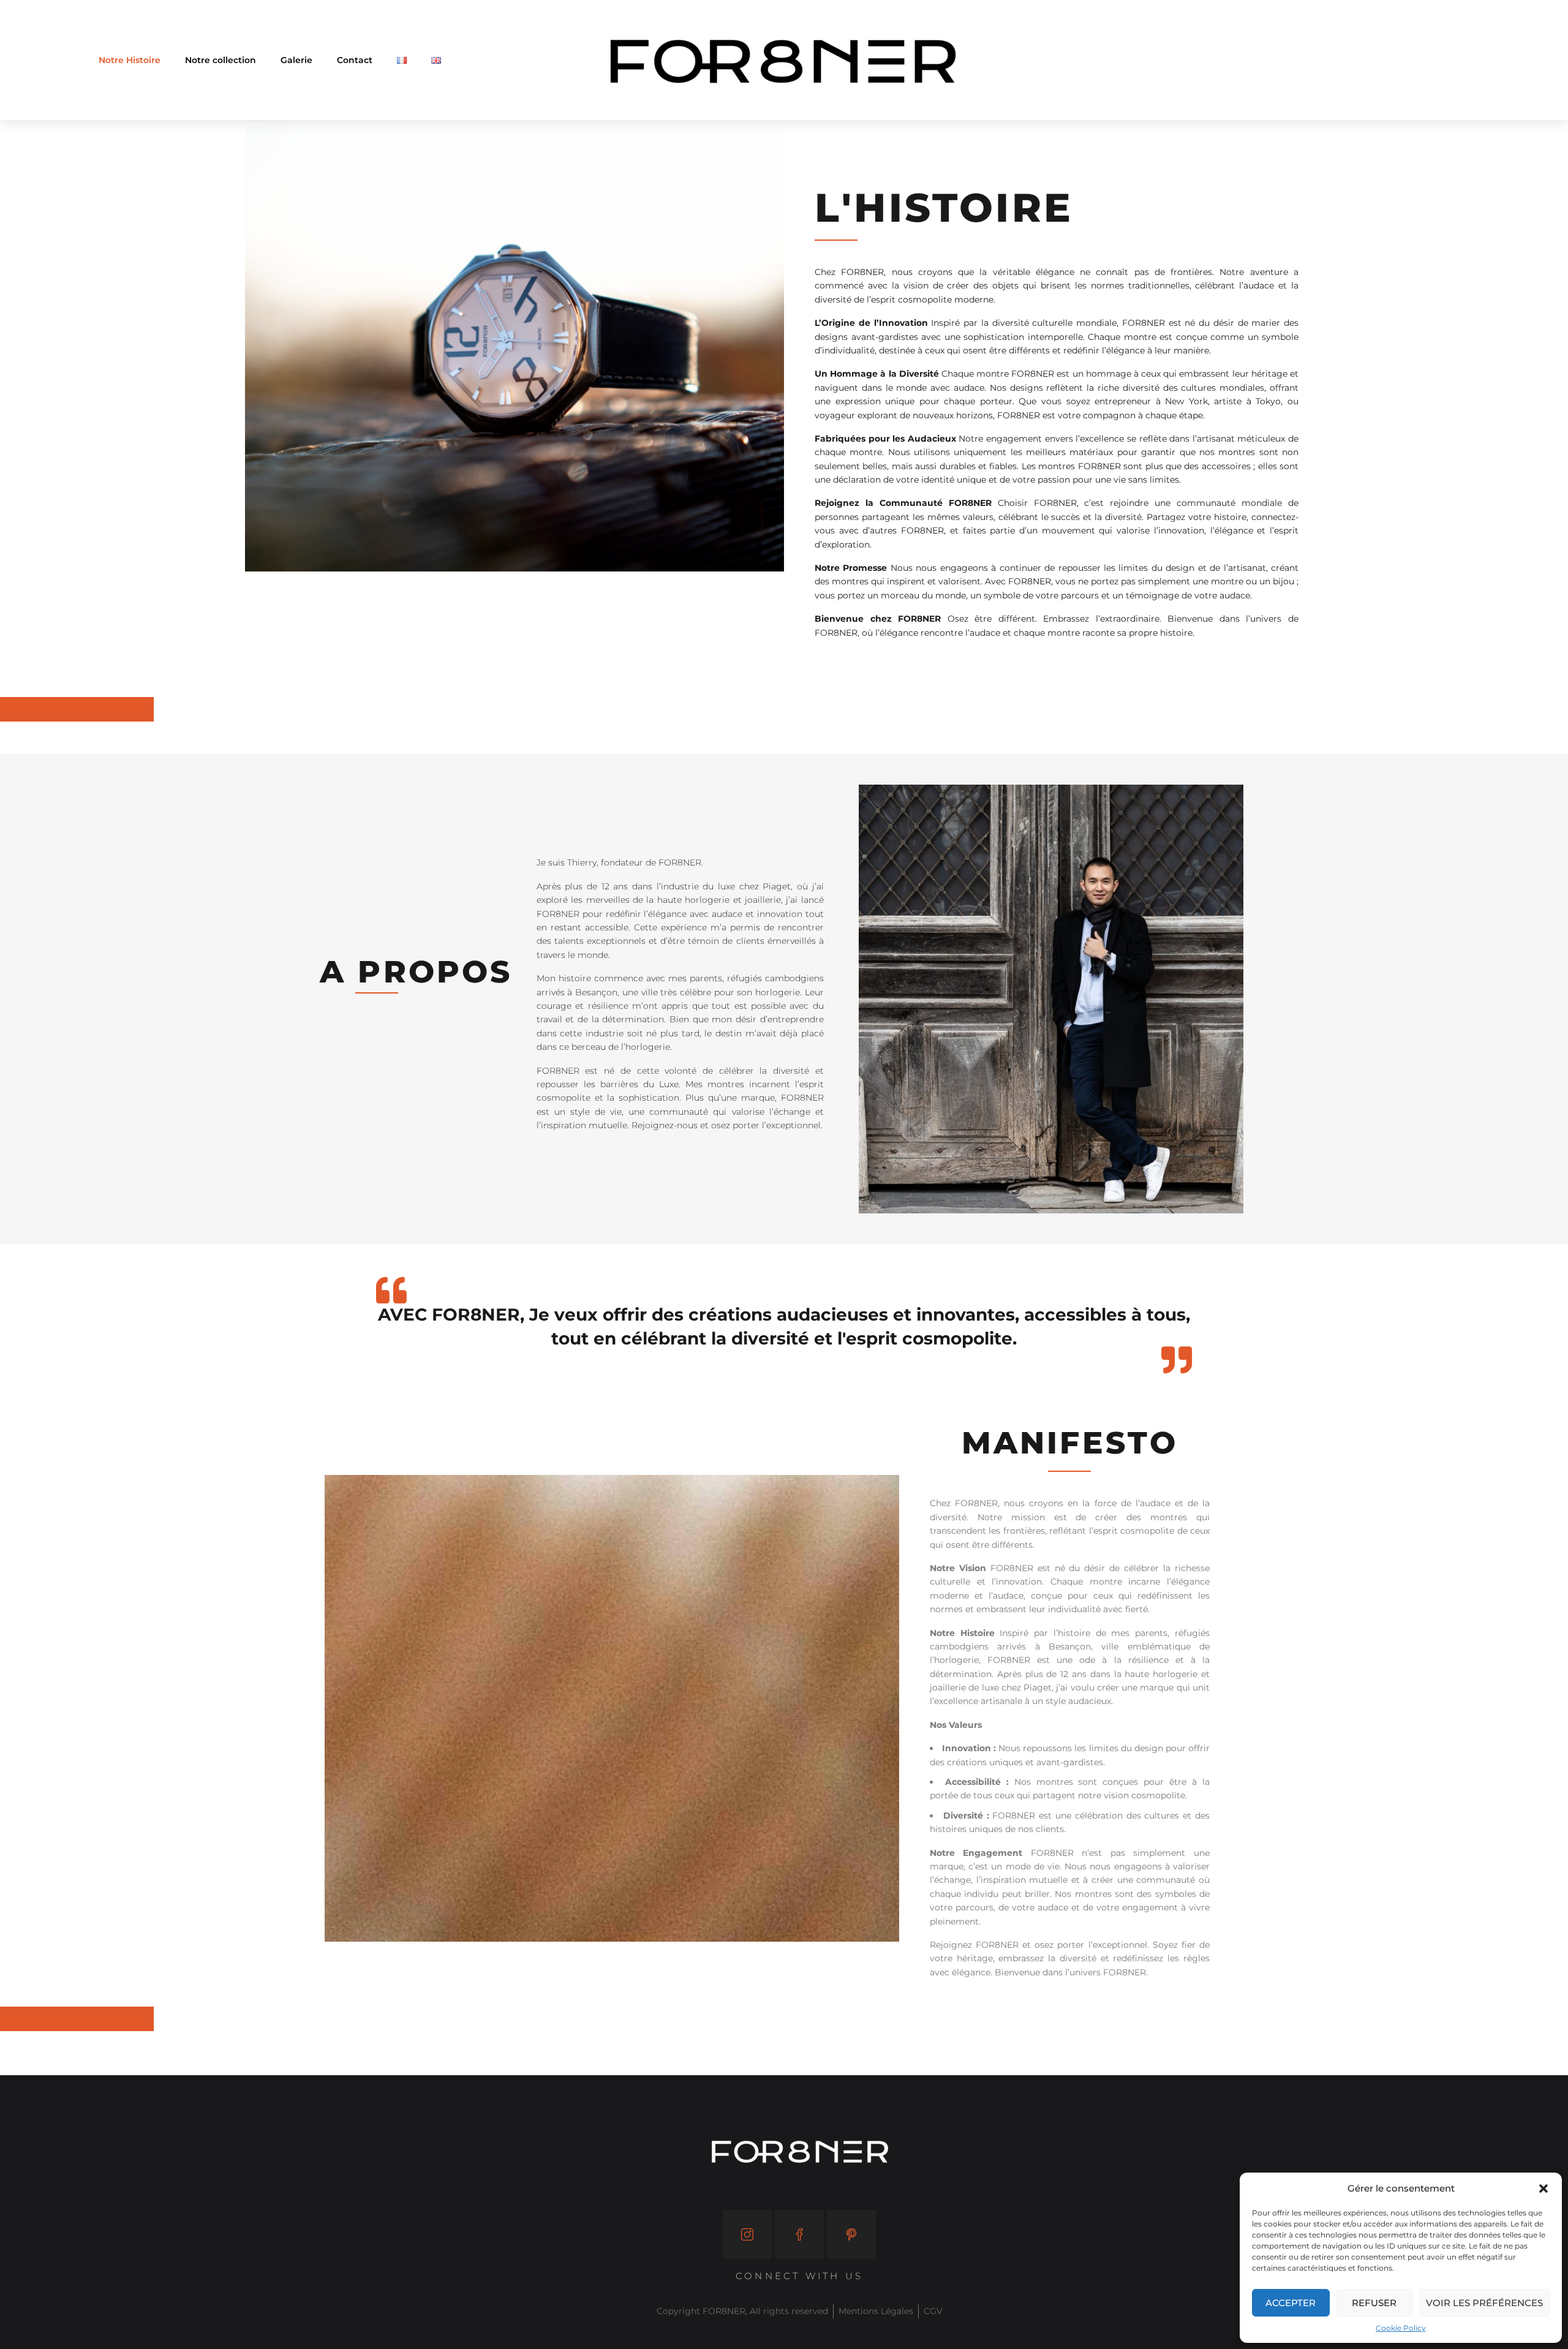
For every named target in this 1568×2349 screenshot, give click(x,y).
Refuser (1374, 2303)
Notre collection (221, 60)
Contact (355, 60)
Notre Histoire (130, 60)
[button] (1543, 2189)
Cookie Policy (1401, 2328)
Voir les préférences (1484, 2303)
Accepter (1291, 2303)
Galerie (296, 60)
